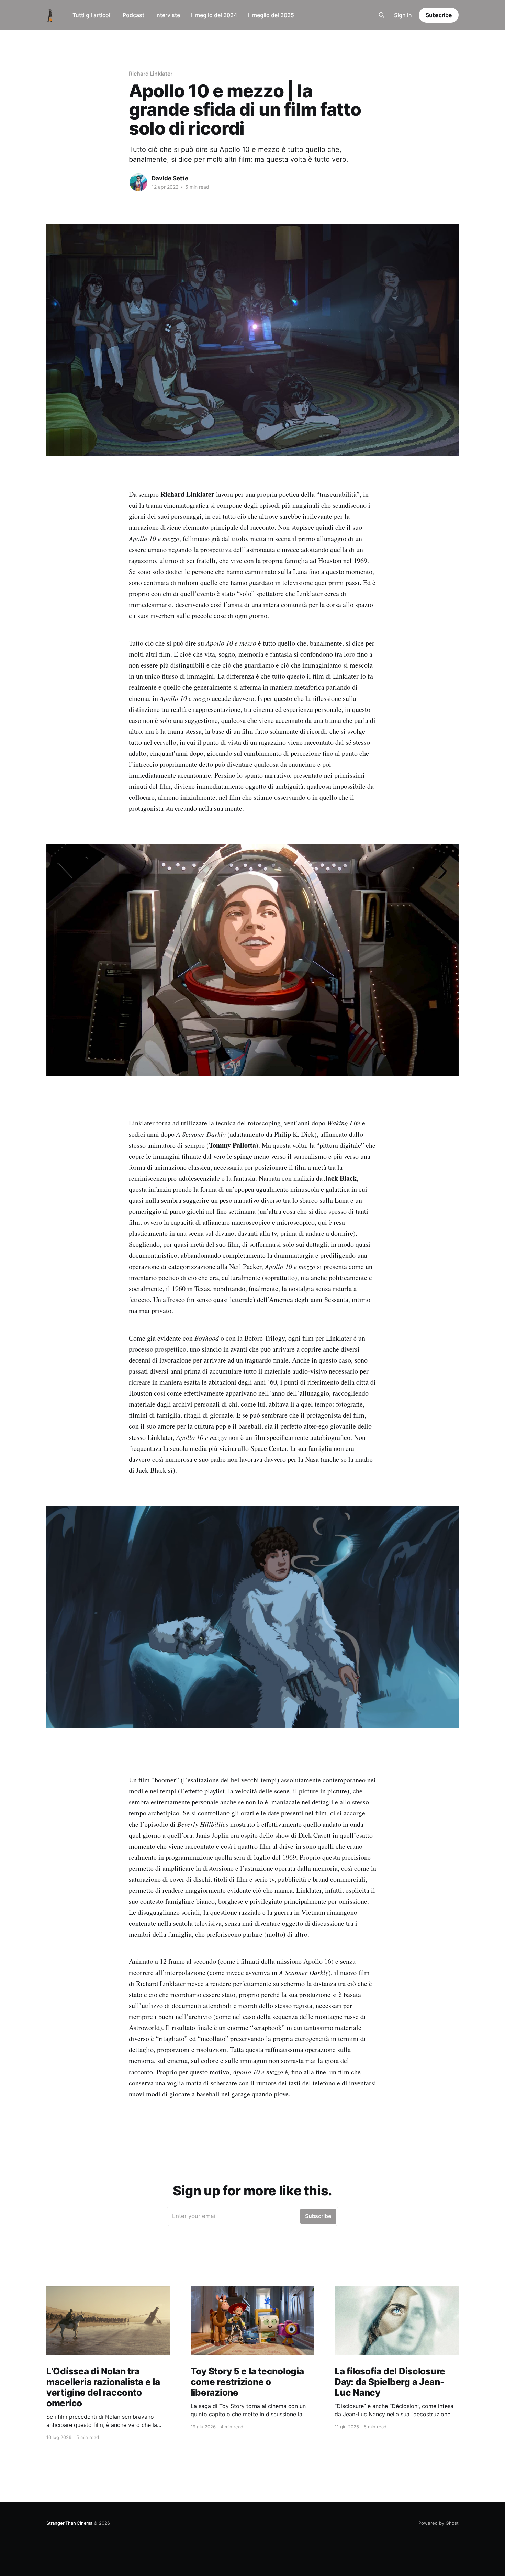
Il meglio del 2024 (214, 15)
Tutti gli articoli (92, 15)
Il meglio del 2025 (271, 15)
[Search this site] (382, 15)
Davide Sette (170, 178)
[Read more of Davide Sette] (138, 182)
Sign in (403, 15)
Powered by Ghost (439, 2523)
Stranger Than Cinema (70, 2523)
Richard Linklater (151, 74)
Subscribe (439, 15)
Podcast (133, 15)
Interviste (168, 15)
